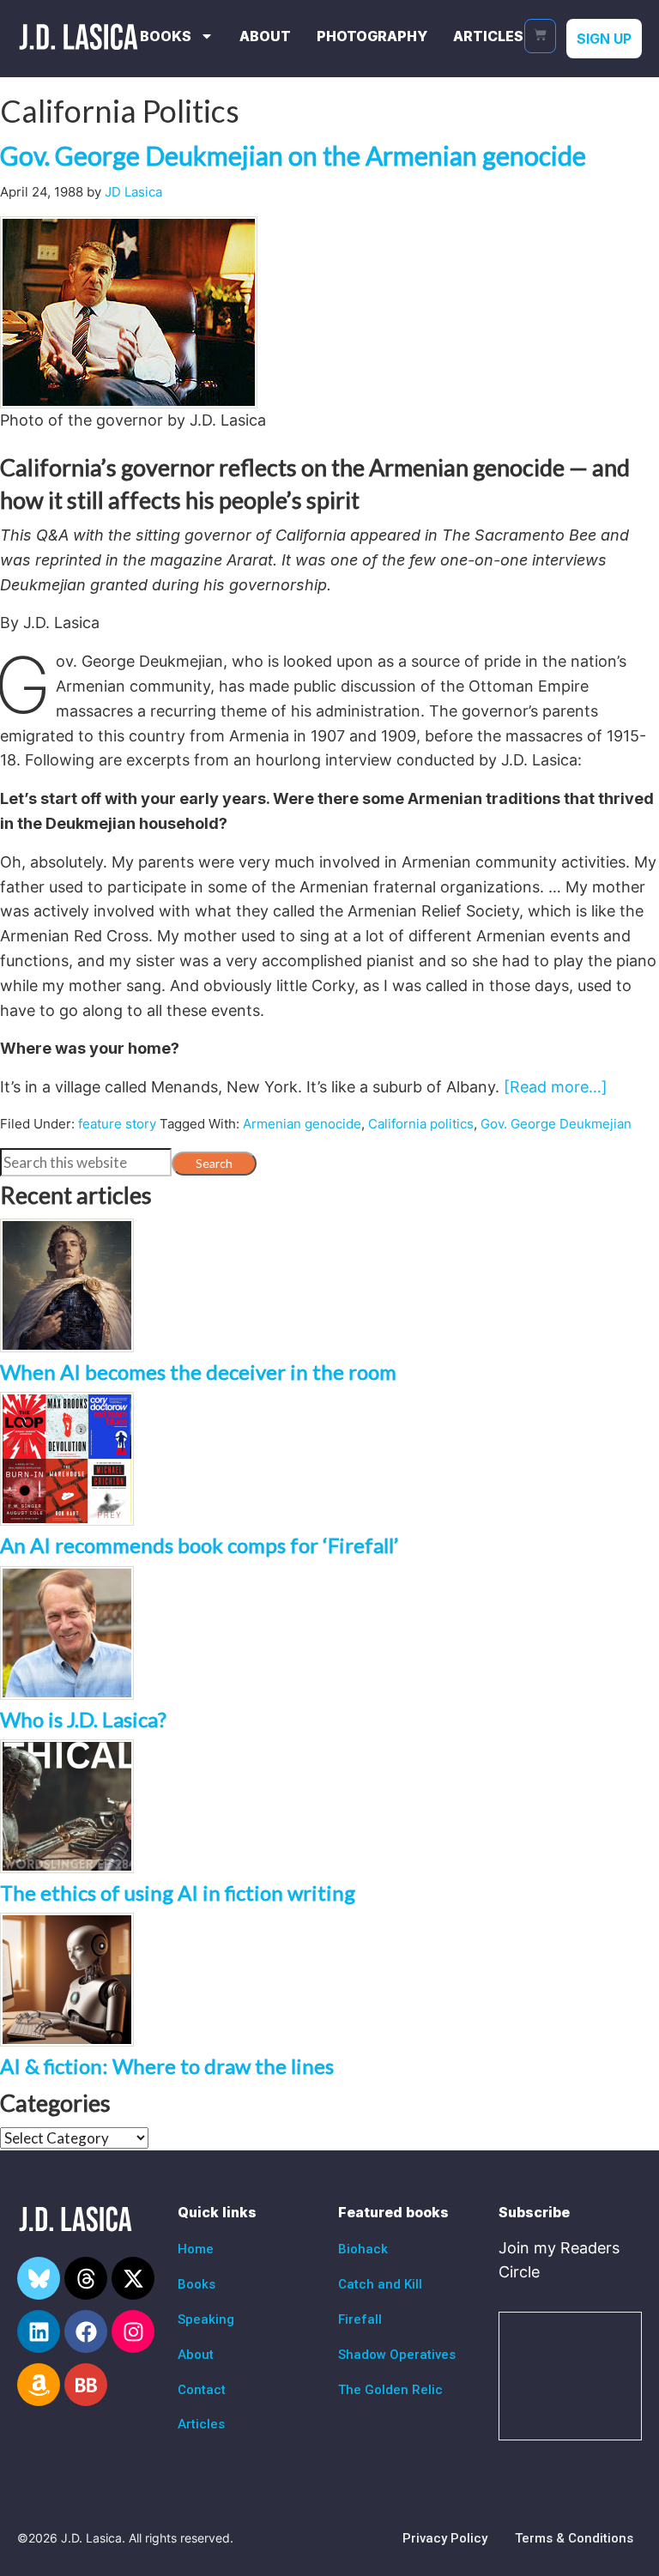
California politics (421, 1124)
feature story (117, 1124)
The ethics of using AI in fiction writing (178, 1893)
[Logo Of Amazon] (39, 2385)
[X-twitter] (133, 2278)
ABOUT (265, 36)
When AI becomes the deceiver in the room (198, 1372)
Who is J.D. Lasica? (83, 1719)
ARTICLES (488, 36)
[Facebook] (86, 2331)
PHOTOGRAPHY (372, 36)
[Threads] (86, 2278)
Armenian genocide (302, 1124)
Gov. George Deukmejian (556, 1124)
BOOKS (166, 36)
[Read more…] (556, 1087)
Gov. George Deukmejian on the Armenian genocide (293, 155)
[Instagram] (133, 2331)
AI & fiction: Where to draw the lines (167, 2066)
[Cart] (540, 36)
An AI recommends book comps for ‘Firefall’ (199, 1545)
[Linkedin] (39, 2331)
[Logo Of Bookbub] (86, 2385)
